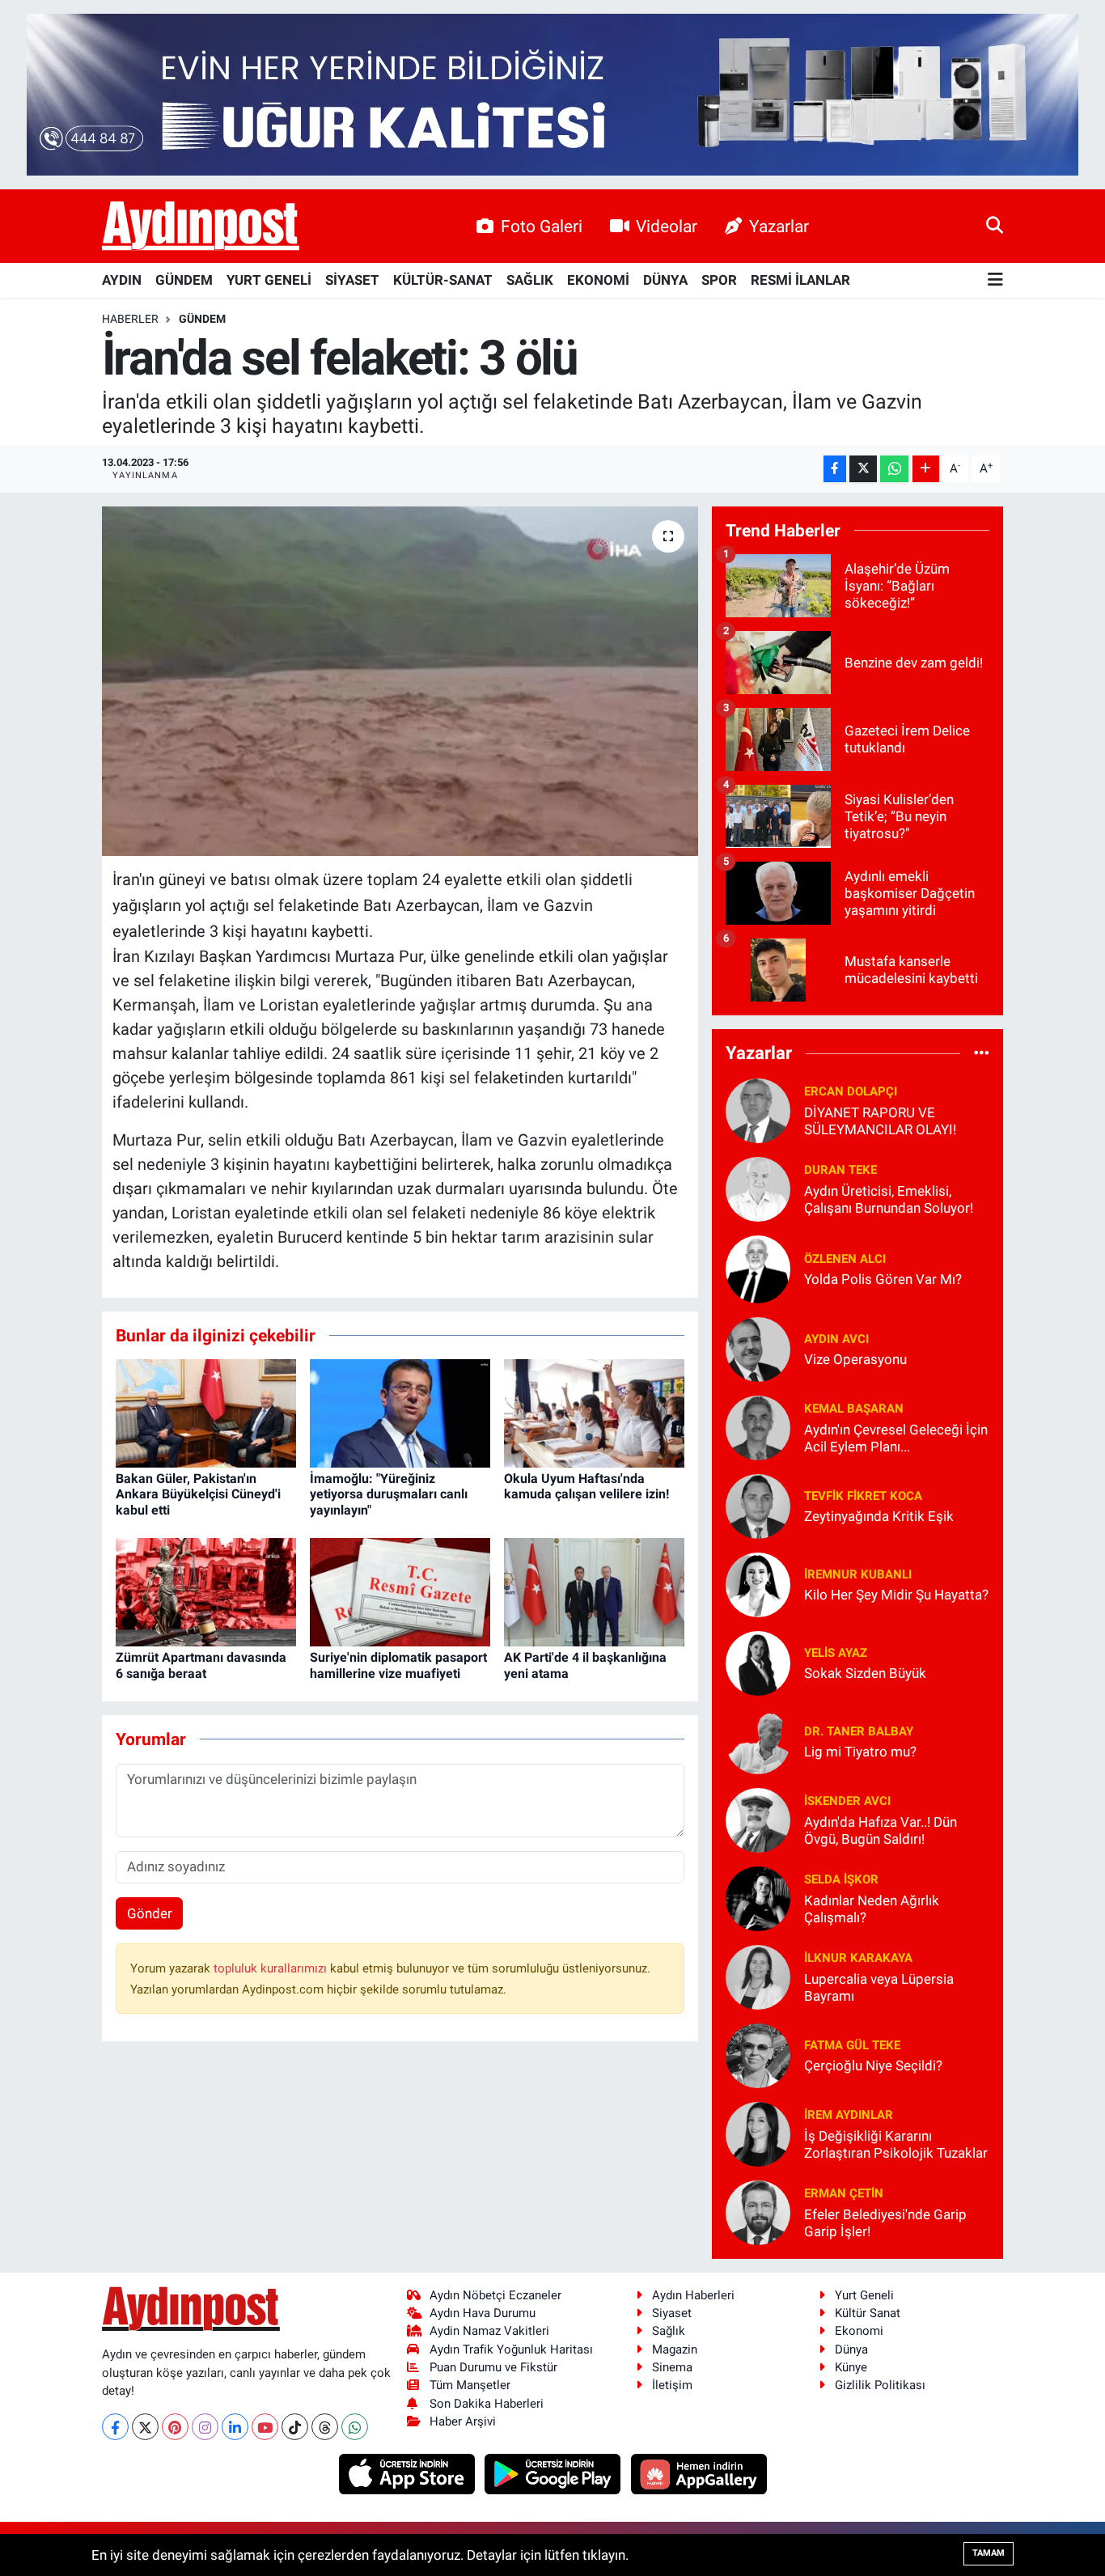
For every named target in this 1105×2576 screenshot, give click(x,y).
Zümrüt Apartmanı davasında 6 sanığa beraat (201, 1665)
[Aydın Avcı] (758, 1348)
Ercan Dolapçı (851, 1091)
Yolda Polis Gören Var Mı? (883, 1279)
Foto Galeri (542, 226)
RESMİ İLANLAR (800, 280)
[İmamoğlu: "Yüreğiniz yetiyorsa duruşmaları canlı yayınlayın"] (400, 1412)
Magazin (675, 2349)
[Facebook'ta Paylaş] (835, 469)
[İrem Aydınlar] (758, 2133)
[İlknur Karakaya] (758, 1976)
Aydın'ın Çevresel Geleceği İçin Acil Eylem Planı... (896, 1438)
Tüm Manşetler (470, 2385)
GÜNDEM (184, 280)
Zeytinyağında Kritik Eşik (879, 1516)
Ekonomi (859, 2331)
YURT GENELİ (269, 280)
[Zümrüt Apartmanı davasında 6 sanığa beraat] (206, 1591)
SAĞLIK (530, 280)
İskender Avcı (847, 1801)
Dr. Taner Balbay (859, 1731)
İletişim (672, 2385)
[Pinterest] (175, 2427)
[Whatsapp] (355, 2427)
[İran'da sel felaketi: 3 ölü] (400, 681)
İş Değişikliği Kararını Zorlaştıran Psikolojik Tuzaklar (896, 2144)
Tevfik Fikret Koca (863, 1496)
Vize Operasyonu (855, 1359)
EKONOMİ (598, 280)
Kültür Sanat (868, 2313)
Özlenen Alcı (845, 1259)
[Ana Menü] (995, 280)
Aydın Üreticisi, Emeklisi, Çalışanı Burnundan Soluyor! (889, 1199)
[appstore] (408, 2473)
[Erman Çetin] (758, 2211)
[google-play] (555, 2473)
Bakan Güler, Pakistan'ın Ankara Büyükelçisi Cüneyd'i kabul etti (198, 1494)
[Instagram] (205, 2427)
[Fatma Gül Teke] (758, 2054)
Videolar (667, 226)
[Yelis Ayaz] (758, 1662)
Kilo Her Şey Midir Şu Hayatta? (896, 1595)
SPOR (719, 280)
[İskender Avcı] (758, 1819)
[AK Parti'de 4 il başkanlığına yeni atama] (594, 1591)
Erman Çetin (844, 2193)
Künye (851, 2367)
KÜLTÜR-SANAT (443, 280)
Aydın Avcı (836, 1339)
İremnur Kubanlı (858, 1574)
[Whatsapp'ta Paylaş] (894, 469)
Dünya (851, 2349)
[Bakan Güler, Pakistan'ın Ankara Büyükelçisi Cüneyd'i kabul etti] (206, 1412)
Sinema (672, 2367)
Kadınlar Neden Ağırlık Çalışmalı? (872, 1909)
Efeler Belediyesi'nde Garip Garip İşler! (885, 2223)
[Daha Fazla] (926, 469)
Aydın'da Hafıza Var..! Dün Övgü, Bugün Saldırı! (881, 1830)
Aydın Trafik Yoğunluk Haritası (511, 2349)
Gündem (202, 319)
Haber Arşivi (463, 2421)
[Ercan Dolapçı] (758, 1109)
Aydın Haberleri (693, 2295)
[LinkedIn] (235, 2427)
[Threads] (325, 2427)
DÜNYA (665, 280)
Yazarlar (779, 226)
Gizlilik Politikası (880, 2385)
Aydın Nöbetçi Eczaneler (495, 2295)
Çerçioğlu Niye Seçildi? (873, 2065)
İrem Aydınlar (849, 2115)
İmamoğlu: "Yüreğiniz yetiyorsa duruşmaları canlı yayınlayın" (389, 1494)
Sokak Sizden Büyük (865, 1673)
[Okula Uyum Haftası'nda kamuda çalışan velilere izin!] (594, 1412)
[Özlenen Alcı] (758, 1268)
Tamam (989, 2553)
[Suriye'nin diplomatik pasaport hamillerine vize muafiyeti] (400, 1591)
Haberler (130, 319)
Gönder (150, 1913)
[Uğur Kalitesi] (552, 93)
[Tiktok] (295, 2427)
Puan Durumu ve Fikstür (493, 2367)
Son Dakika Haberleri (487, 2404)
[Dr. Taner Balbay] (758, 1740)
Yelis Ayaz (836, 1653)
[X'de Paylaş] (863, 469)
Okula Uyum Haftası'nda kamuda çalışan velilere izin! (586, 1486)
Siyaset (672, 2313)
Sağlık (669, 2331)
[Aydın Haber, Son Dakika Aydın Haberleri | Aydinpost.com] (201, 227)
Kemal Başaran (854, 1409)
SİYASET (352, 280)
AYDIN (122, 280)
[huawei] (699, 2473)
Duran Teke (840, 1170)
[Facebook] (115, 2427)
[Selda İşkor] (758, 1897)
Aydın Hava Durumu (483, 2313)
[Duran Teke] (758, 1188)
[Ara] (995, 226)
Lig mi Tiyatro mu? (860, 1752)
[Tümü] (982, 1053)
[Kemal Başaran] (758, 1426)
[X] (145, 2427)
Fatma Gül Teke (852, 2045)
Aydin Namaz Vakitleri (489, 2331)
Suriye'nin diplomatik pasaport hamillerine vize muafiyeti (398, 1665)
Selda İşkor (841, 1879)
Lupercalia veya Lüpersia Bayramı (879, 1987)
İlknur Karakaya (858, 1958)
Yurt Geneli (864, 2295)
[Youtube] (265, 2427)
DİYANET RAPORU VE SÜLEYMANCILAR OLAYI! (880, 1121)
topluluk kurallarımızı (272, 1968)
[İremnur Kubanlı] (758, 1583)
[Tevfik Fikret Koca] (758, 1505)
